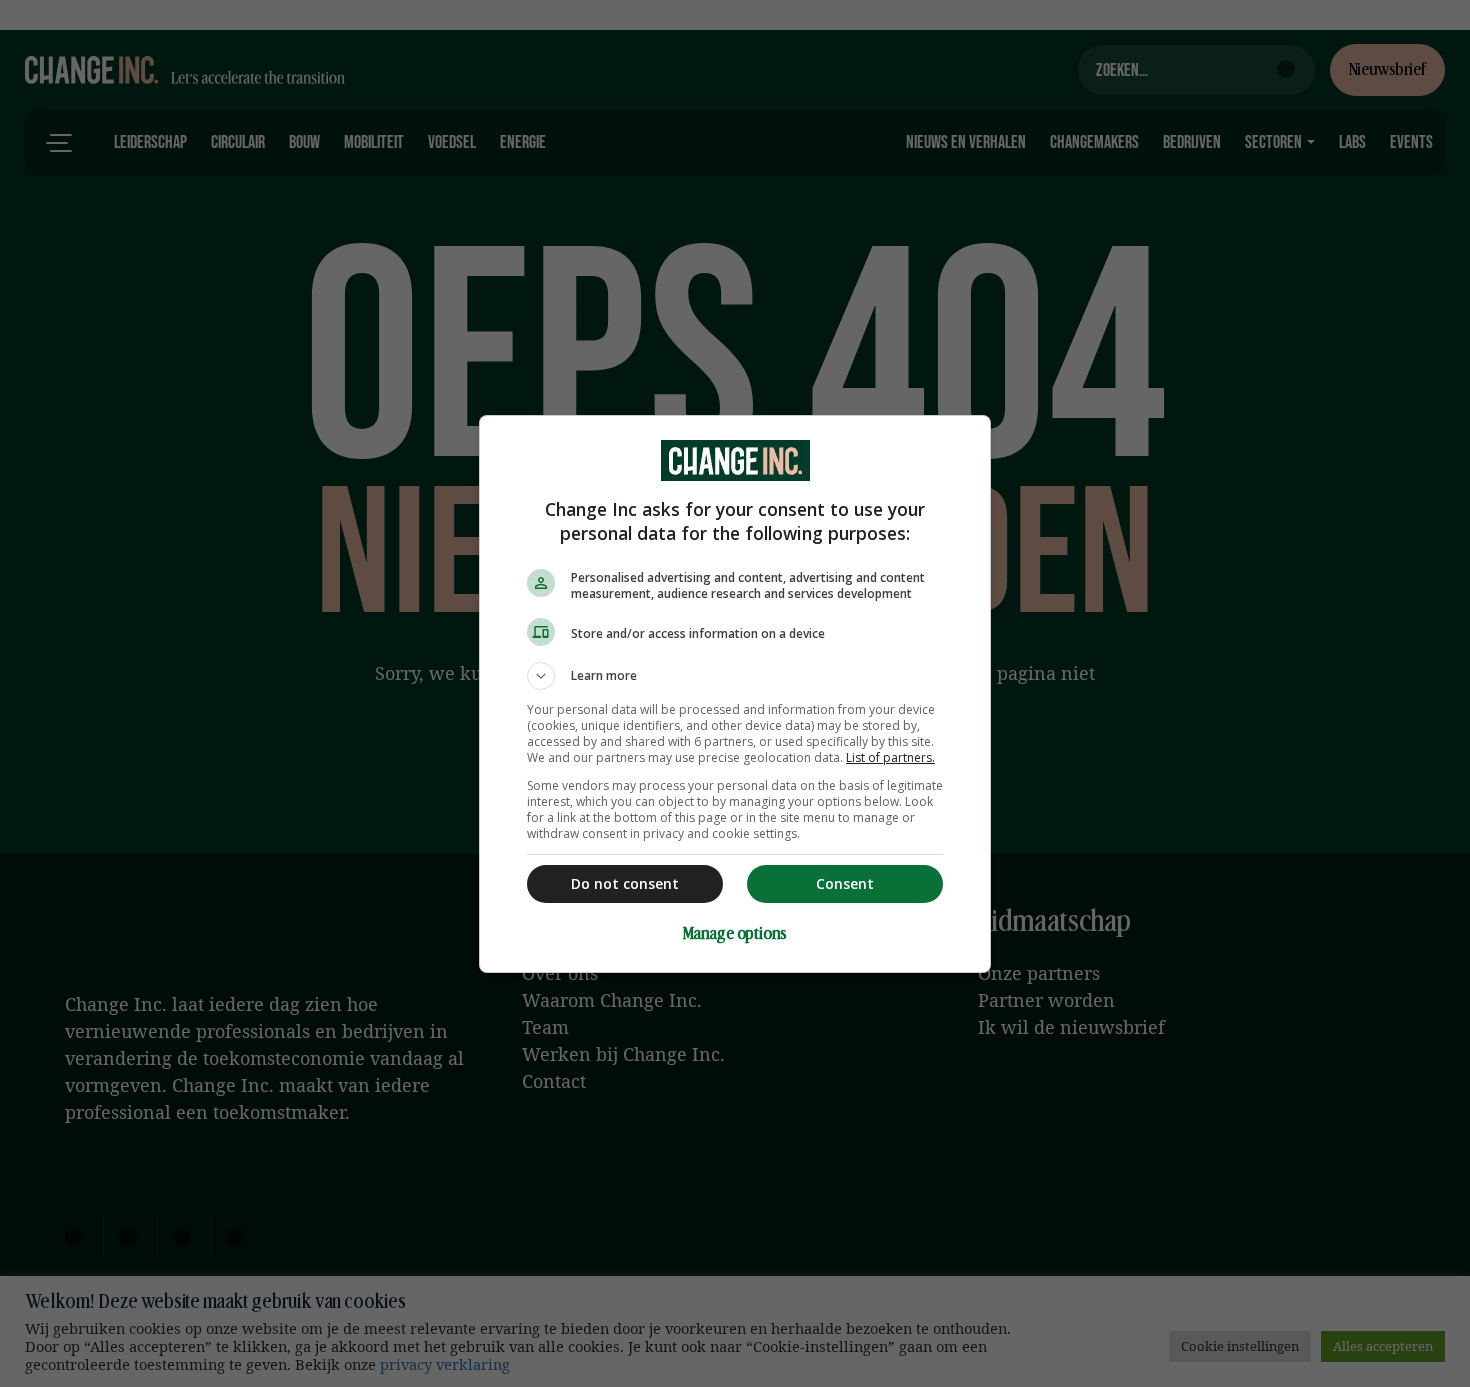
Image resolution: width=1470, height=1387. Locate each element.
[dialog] (735, 694)
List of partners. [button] (890, 757)
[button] (735, 676)
